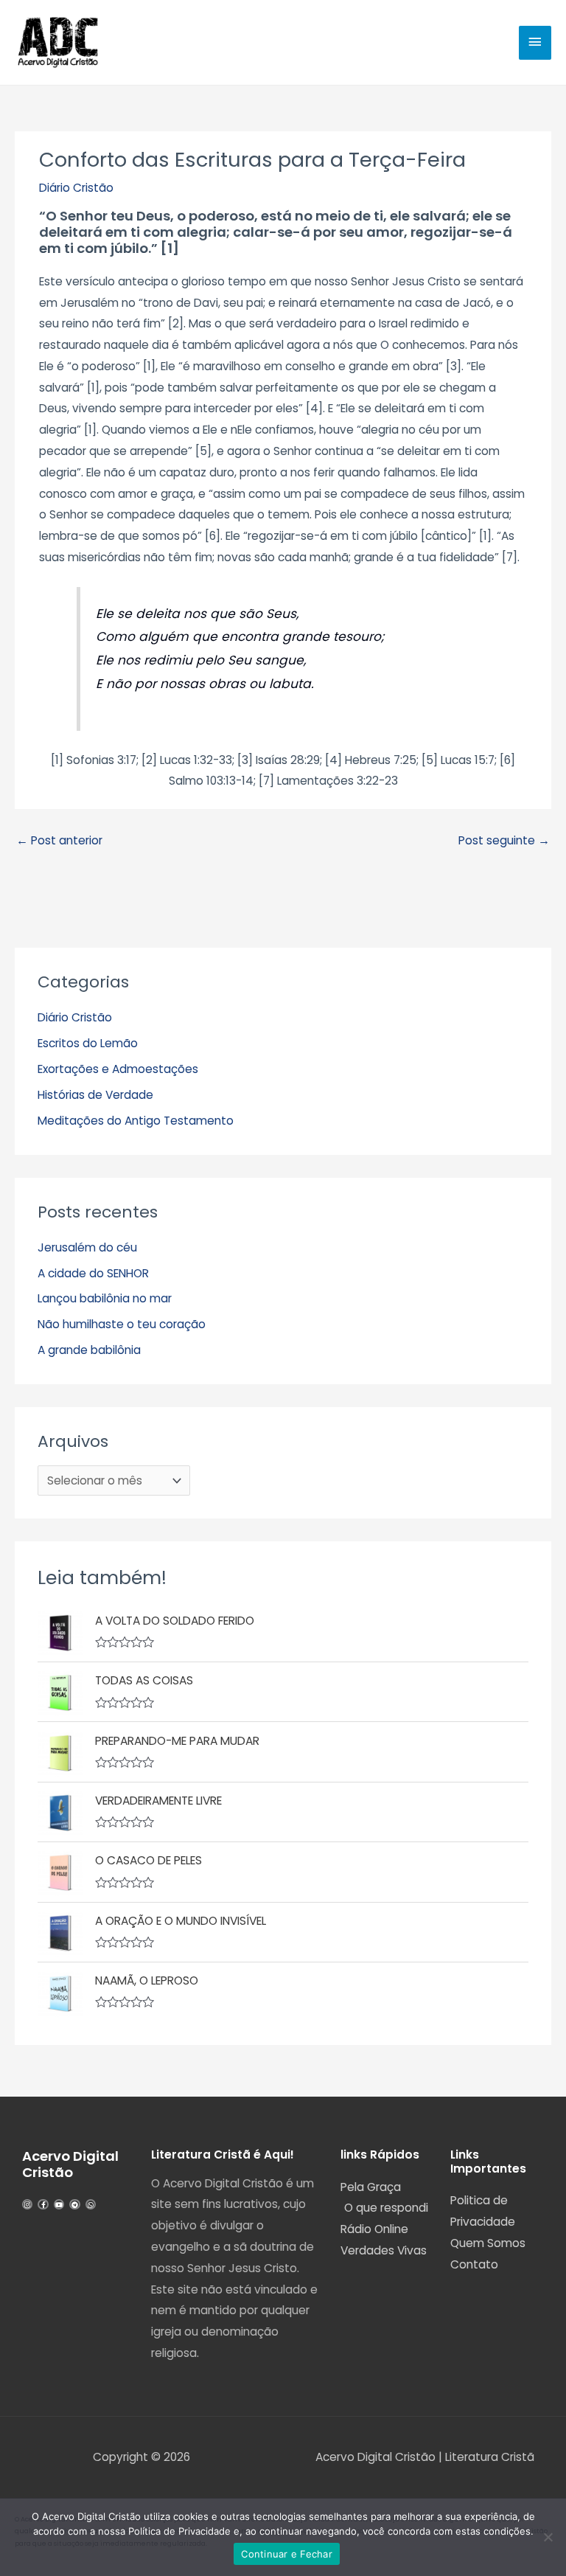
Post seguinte (504, 840)
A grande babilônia (89, 1350)
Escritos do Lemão (88, 1043)
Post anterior (59, 840)
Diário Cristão (76, 188)
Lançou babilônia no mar (105, 1298)
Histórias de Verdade (95, 1095)
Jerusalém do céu (87, 1247)
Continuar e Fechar (287, 2554)
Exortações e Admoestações (118, 1069)
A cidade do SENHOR (93, 1273)
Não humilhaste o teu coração (122, 1324)
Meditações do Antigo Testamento (136, 1121)
